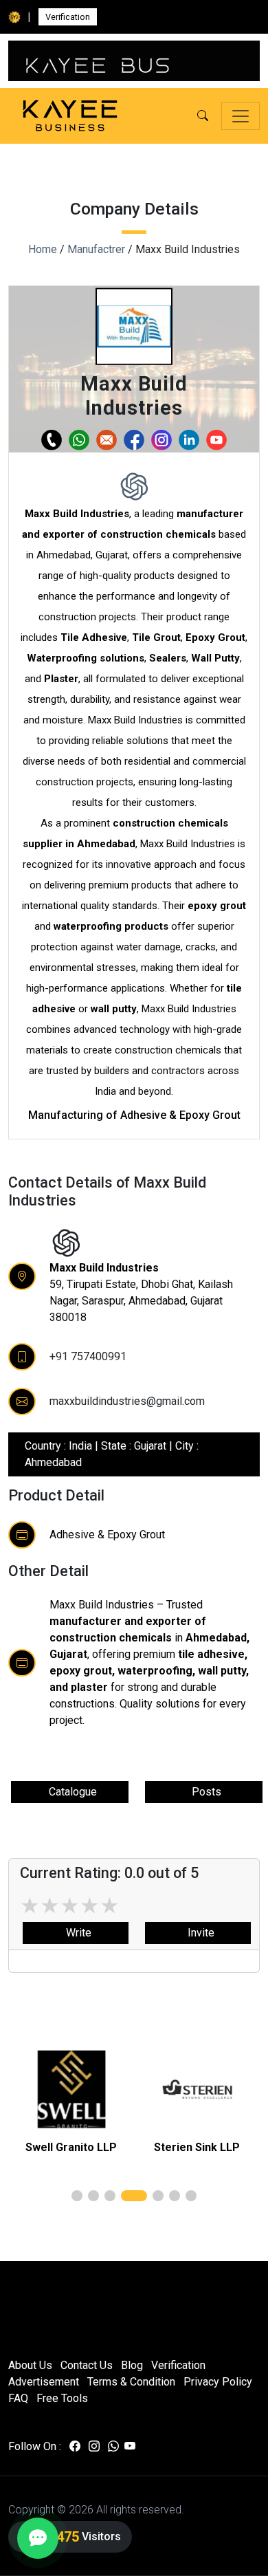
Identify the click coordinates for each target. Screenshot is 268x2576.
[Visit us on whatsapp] (113, 2447)
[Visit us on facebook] (75, 2447)
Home (43, 249)
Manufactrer (96, 249)
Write (76, 1933)
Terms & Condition (131, 2382)
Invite (198, 1933)
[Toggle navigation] (241, 116)
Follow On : (35, 2446)
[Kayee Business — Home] (70, 116)
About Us (30, 2365)
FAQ (18, 2398)
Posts (204, 1792)
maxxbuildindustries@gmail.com (127, 1401)
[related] (71, 2089)
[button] (203, 116)
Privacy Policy (218, 2382)
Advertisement (44, 2382)
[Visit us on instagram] (94, 2447)
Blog (132, 2365)
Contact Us (87, 2365)
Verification (68, 17)
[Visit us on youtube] (130, 2447)
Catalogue (70, 1792)
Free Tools (62, 2398)
